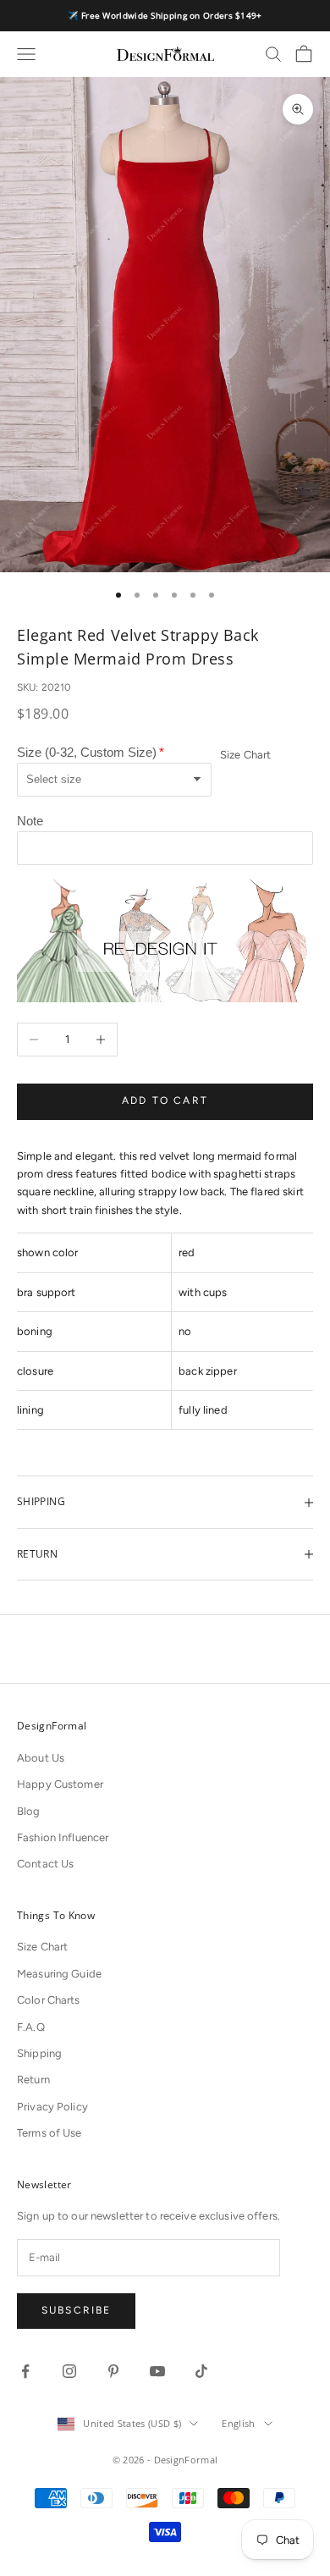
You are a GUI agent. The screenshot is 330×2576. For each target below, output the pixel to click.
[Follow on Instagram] (69, 2371)
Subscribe (76, 2310)
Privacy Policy (52, 2107)
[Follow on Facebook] (25, 2371)
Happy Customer (60, 1784)
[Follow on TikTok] (201, 2371)
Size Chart (245, 755)
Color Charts (49, 2000)
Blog (29, 1811)
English (238, 2423)
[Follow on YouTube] (157, 2371)
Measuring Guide (59, 1974)
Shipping (39, 2053)
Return (33, 2080)
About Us (41, 1758)
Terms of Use (49, 2133)
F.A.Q (31, 2027)
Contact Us (45, 1864)
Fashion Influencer (63, 1837)
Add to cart (165, 1100)
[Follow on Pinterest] (113, 2371)
